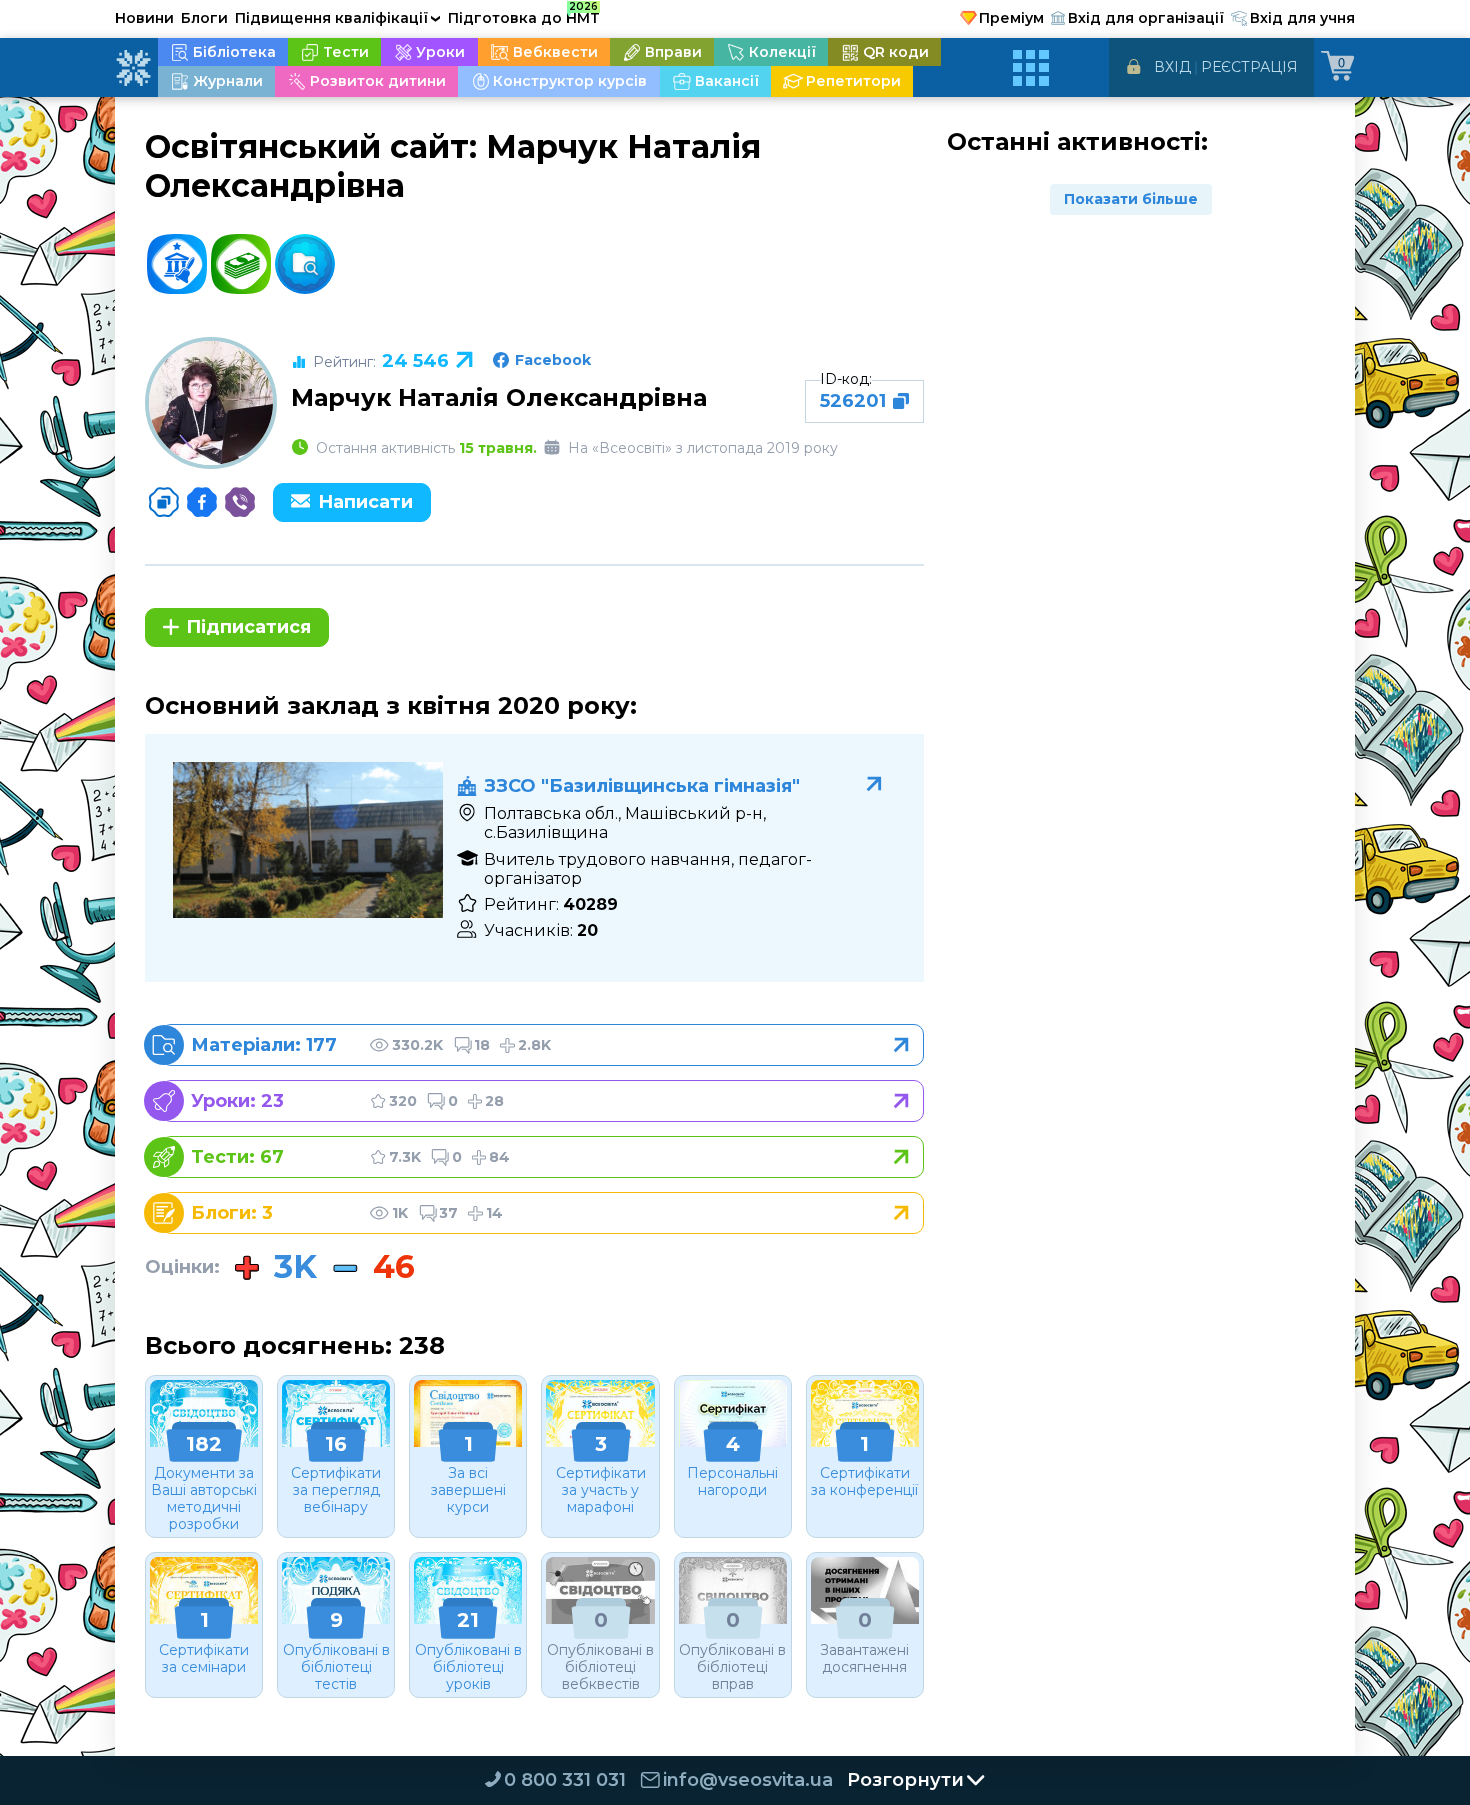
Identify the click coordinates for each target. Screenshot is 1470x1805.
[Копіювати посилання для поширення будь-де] (164, 502)
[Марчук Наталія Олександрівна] (211, 403)
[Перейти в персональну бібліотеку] (542, 1045)
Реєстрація (1249, 67)
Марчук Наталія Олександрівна (499, 397)
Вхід (1172, 67)
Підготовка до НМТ (524, 15)
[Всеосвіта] (133, 68)
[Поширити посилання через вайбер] (240, 502)
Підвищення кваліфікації (338, 18)
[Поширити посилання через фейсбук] (202, 502)
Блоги (204, 18)
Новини (144, 18)
